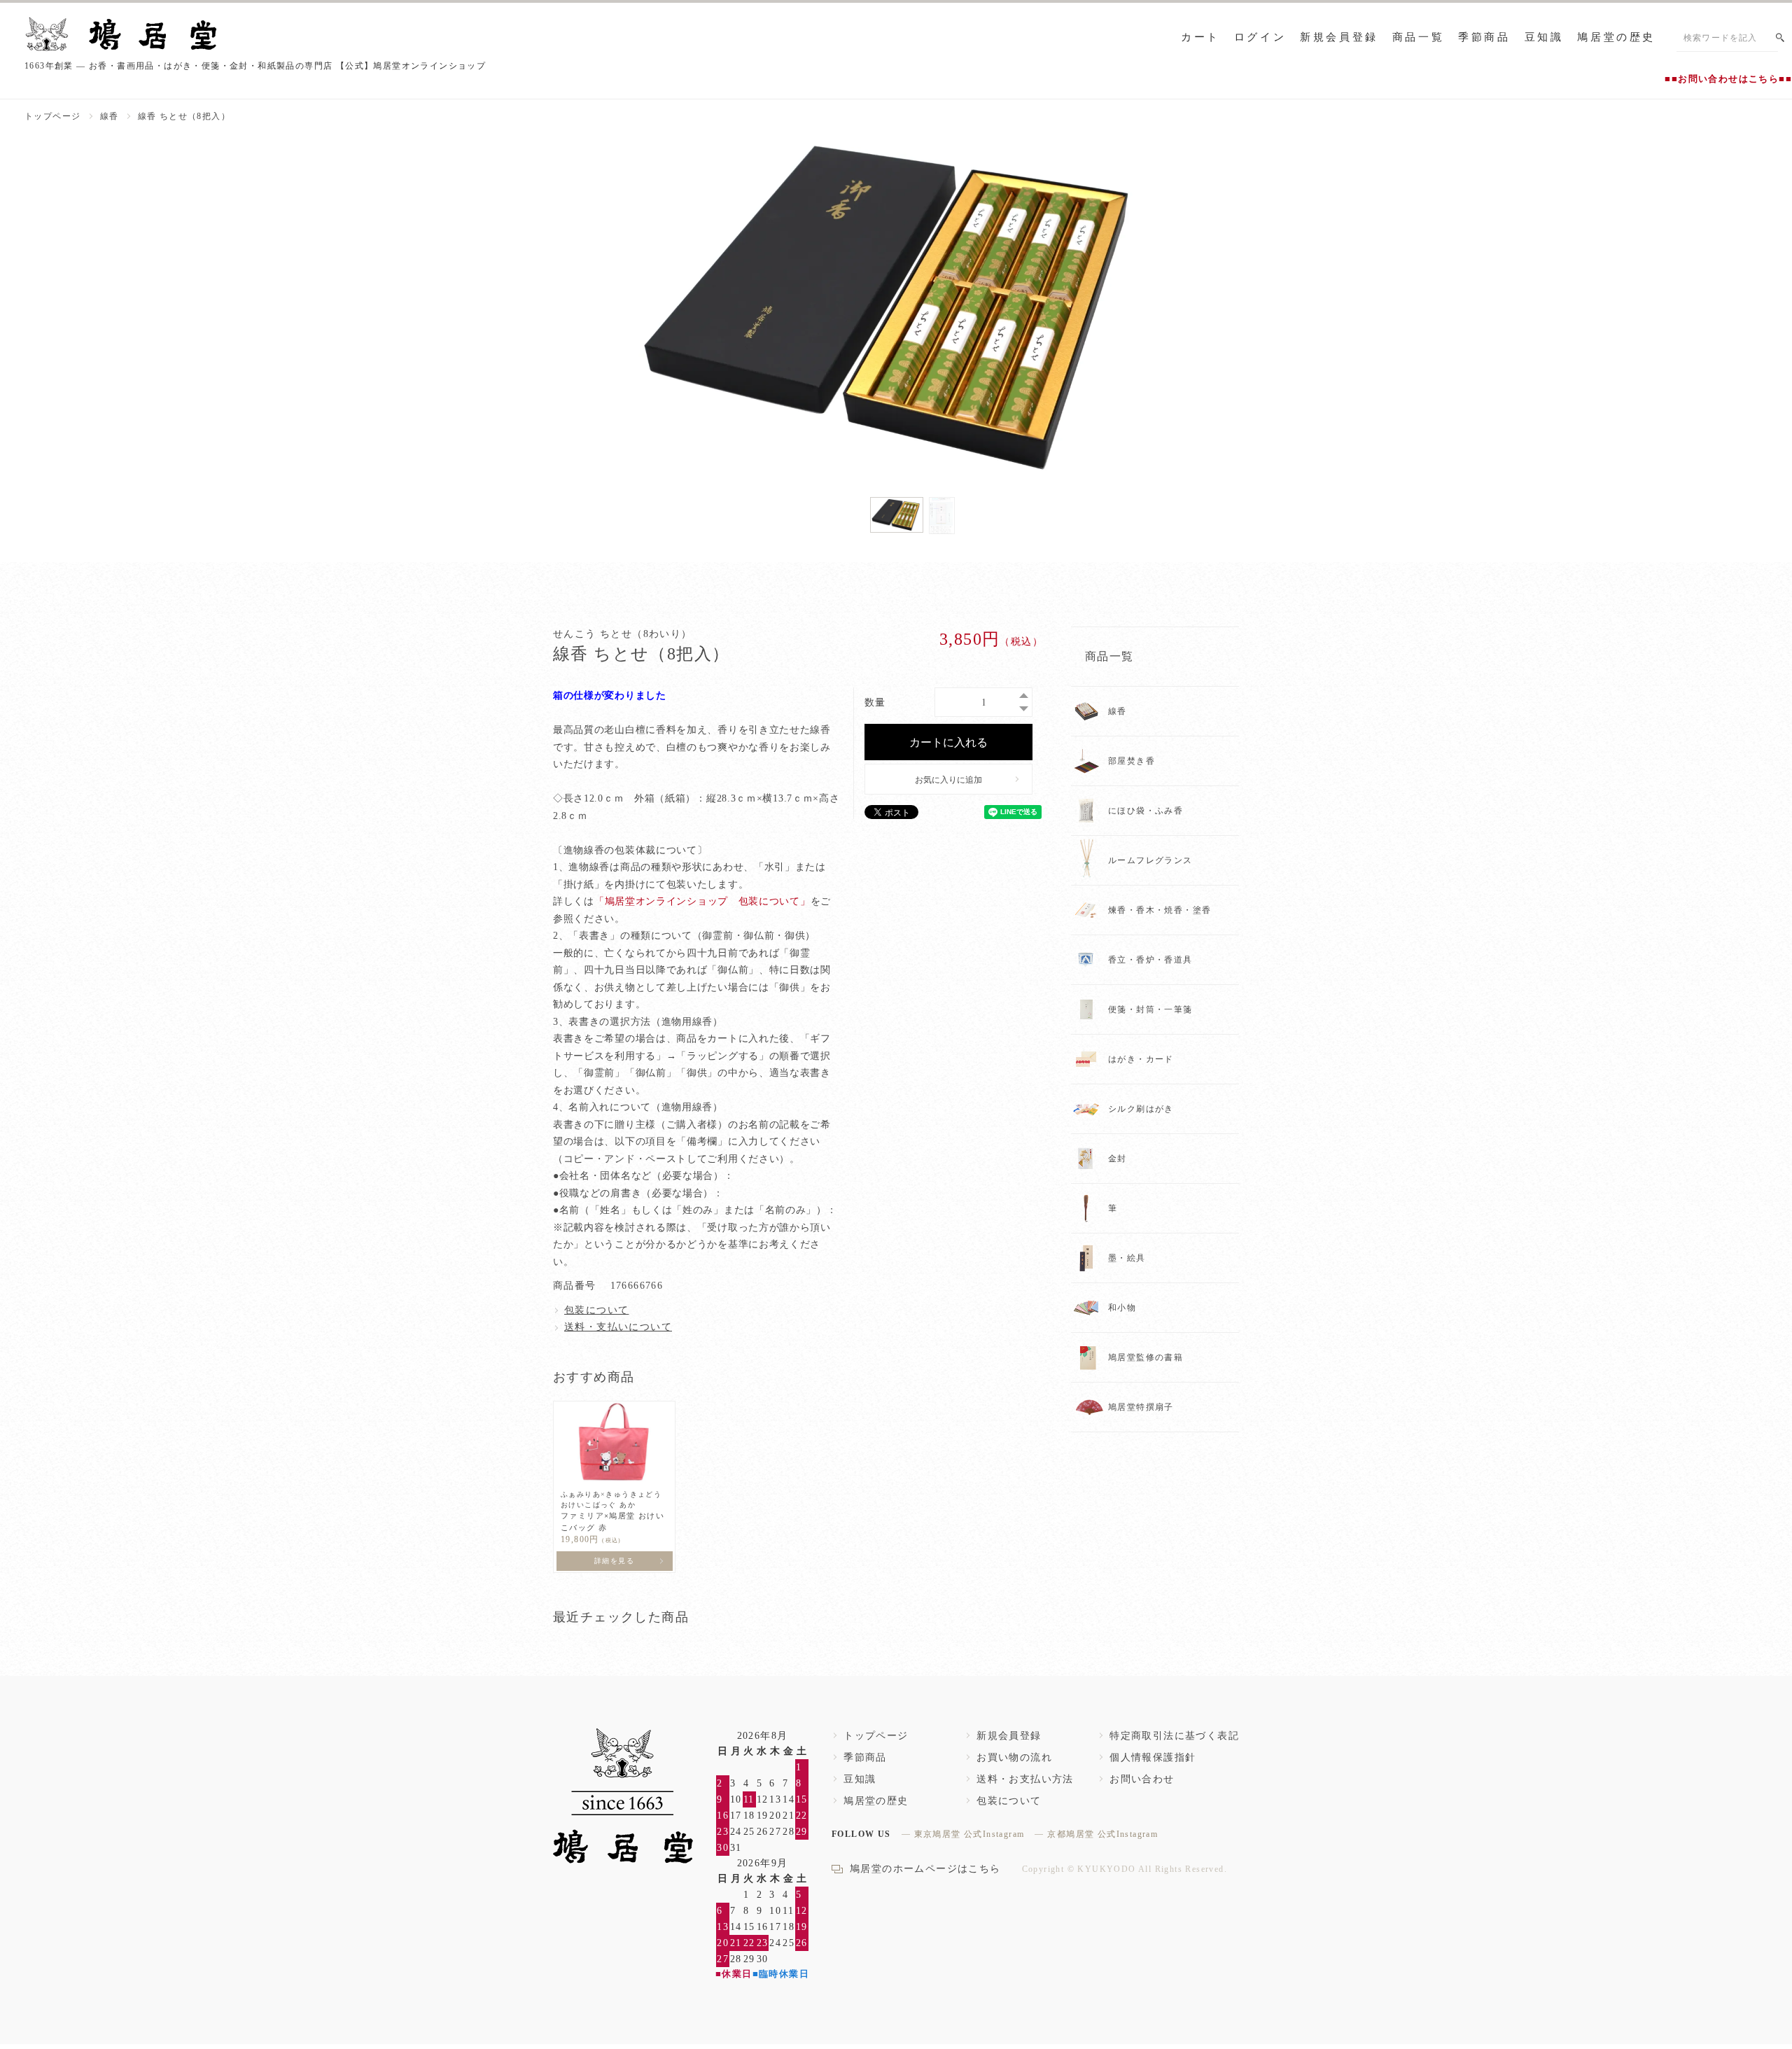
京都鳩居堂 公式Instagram (1102, 1834)
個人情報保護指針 (1153, 1757)
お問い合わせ (1142, 1779)
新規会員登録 (1339, 37)
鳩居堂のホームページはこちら (925, 1869)
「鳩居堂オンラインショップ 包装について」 (702, 901)
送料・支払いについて (618, 1327)
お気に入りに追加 (948, 779)
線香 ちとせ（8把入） (184, 116)
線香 (110, 116)
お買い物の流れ (1014, 1757)
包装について (596, 1310)
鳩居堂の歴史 (1616, 37)
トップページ (52, 116)
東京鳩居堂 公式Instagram (969, 1834)
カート (1200, 37)
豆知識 (1544, 37)
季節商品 (1484, 37)
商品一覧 (1418, 37)
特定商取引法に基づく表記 (1174, 1736)
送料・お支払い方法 (1025, 1779)
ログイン (1260, 37)
